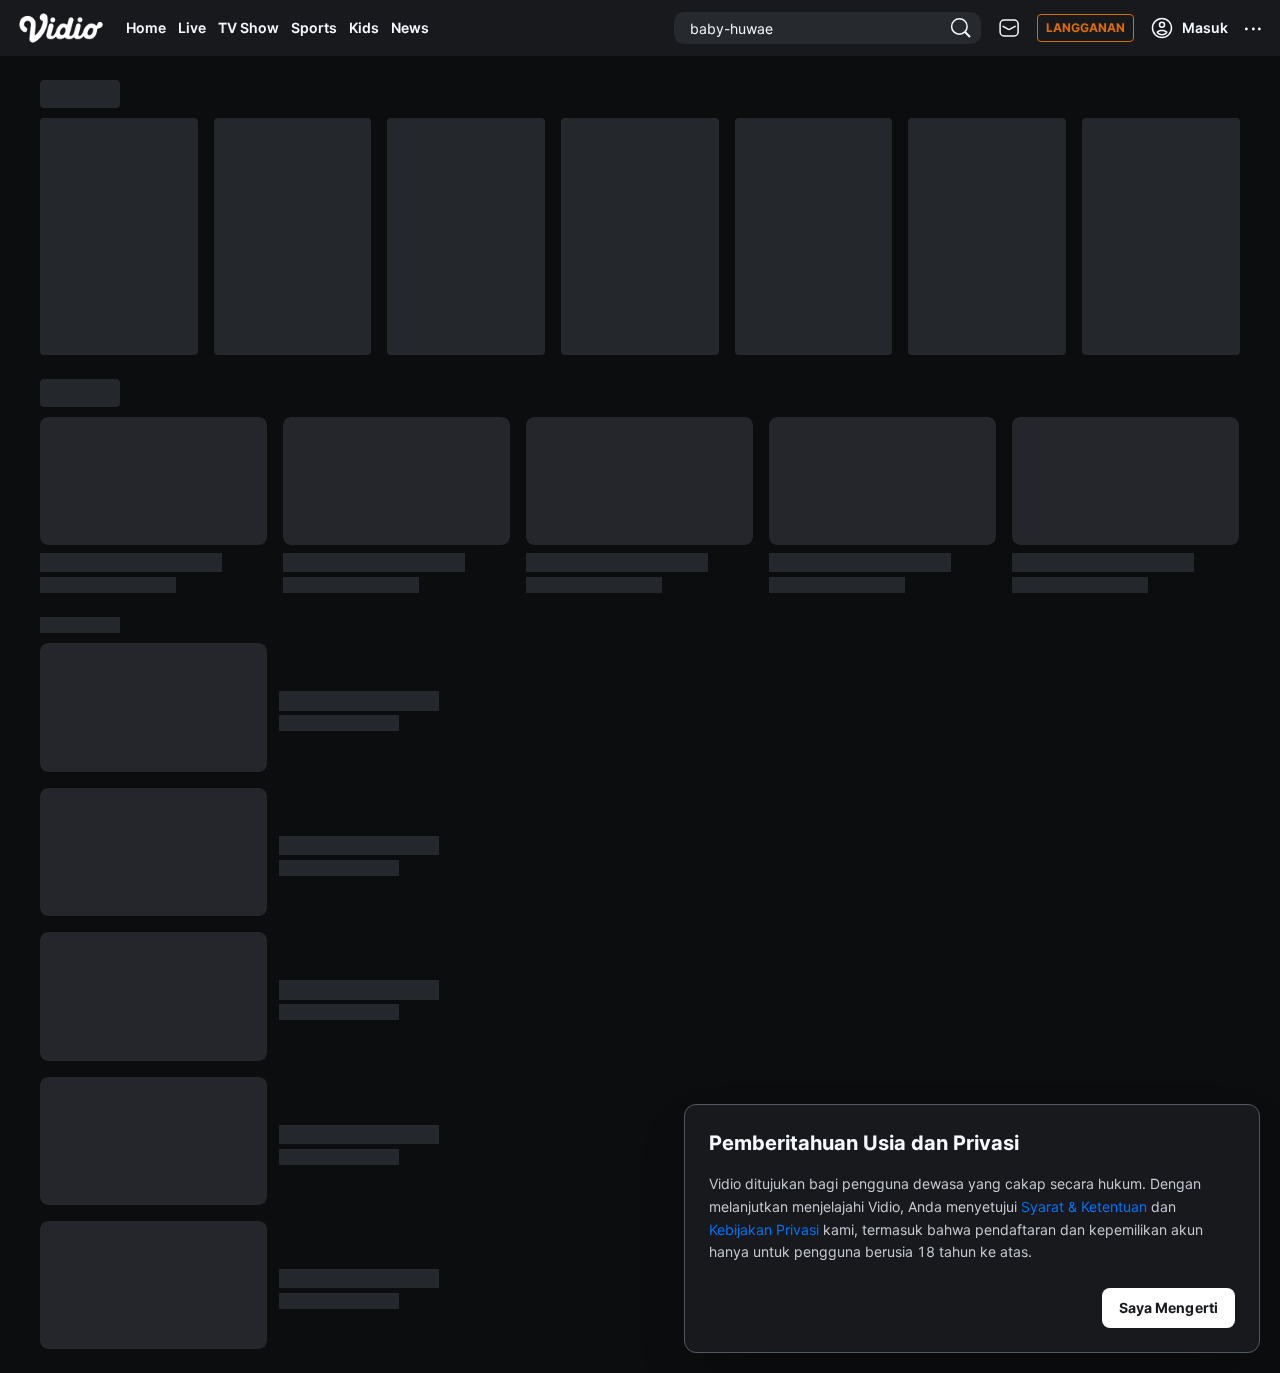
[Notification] (1009, 28)
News (410, 27)
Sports (314, 27)
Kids (364, 27)
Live (192, 27)
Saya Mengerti (1168, 1307)
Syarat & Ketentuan (1084, 1206)
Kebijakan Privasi (764, 1229)
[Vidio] (61, 28)
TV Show (248, 27)
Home (146, 27)
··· (1254, 28)
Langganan (1085, 27)
